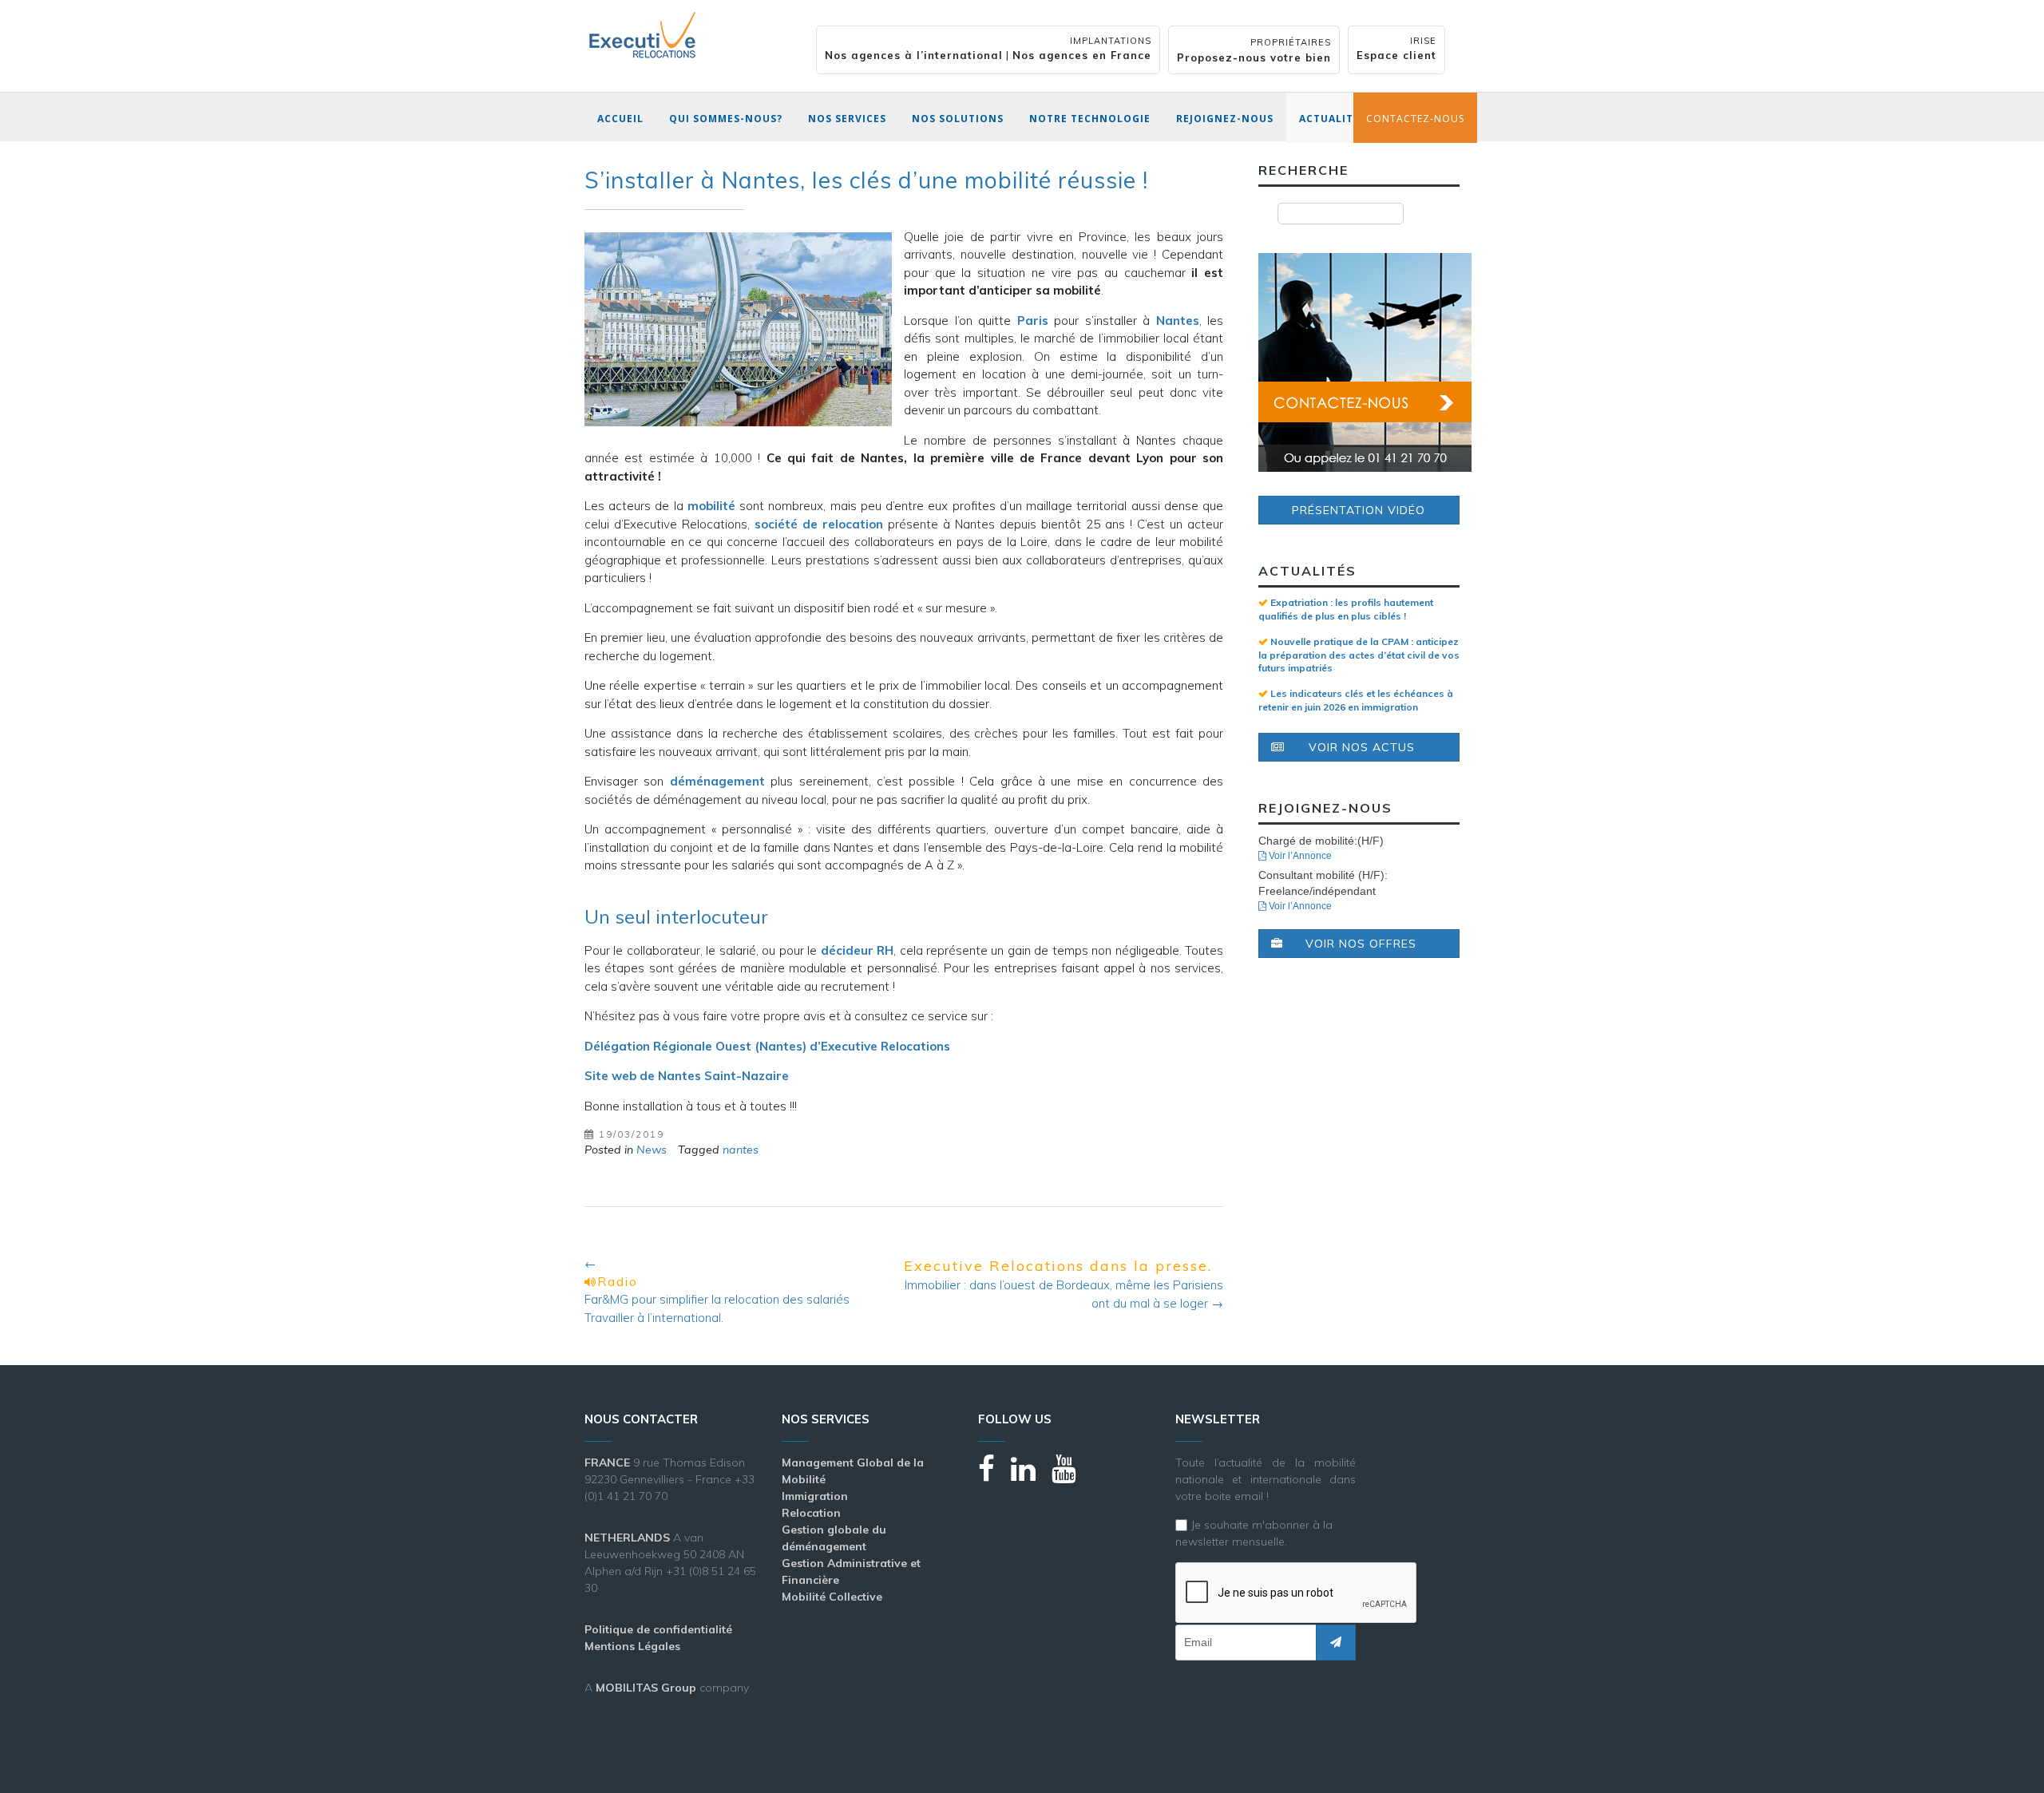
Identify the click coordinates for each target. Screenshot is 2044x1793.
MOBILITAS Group (646, 1688)
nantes (741, 1150)
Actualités (1333, 119)
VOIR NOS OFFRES (1361, 944)
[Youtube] (1072, 1476)
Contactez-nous (1415, 119)
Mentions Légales (632, 1646)
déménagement (717, 781)
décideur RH (857, 950)
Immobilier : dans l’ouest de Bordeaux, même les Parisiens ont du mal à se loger (1064, 1284)
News (652, 1150)
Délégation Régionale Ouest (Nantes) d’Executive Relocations (767, 1046)
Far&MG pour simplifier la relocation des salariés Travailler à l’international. (717, 1290)
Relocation (811, 1513)
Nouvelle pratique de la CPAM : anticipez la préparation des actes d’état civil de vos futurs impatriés (1359, 655)
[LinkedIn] (1031, 1476)
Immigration (815, 1496)
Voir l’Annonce (1299, 856)
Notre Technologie (1090, 119)
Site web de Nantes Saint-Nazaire (687, 1076)
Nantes (1178, 321)
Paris (1033, 321)
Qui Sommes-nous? (726, 119)
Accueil (620, 119)
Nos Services (847, 119)
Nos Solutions (958, 119)
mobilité (711, 506)
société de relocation (819, 524)
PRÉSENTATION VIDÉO (1359, 510)
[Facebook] (994, 1476)
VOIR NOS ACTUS (1362, 747)
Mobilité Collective (832, 1597)
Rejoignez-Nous (1225, 119)
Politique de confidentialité (658, 1629)
